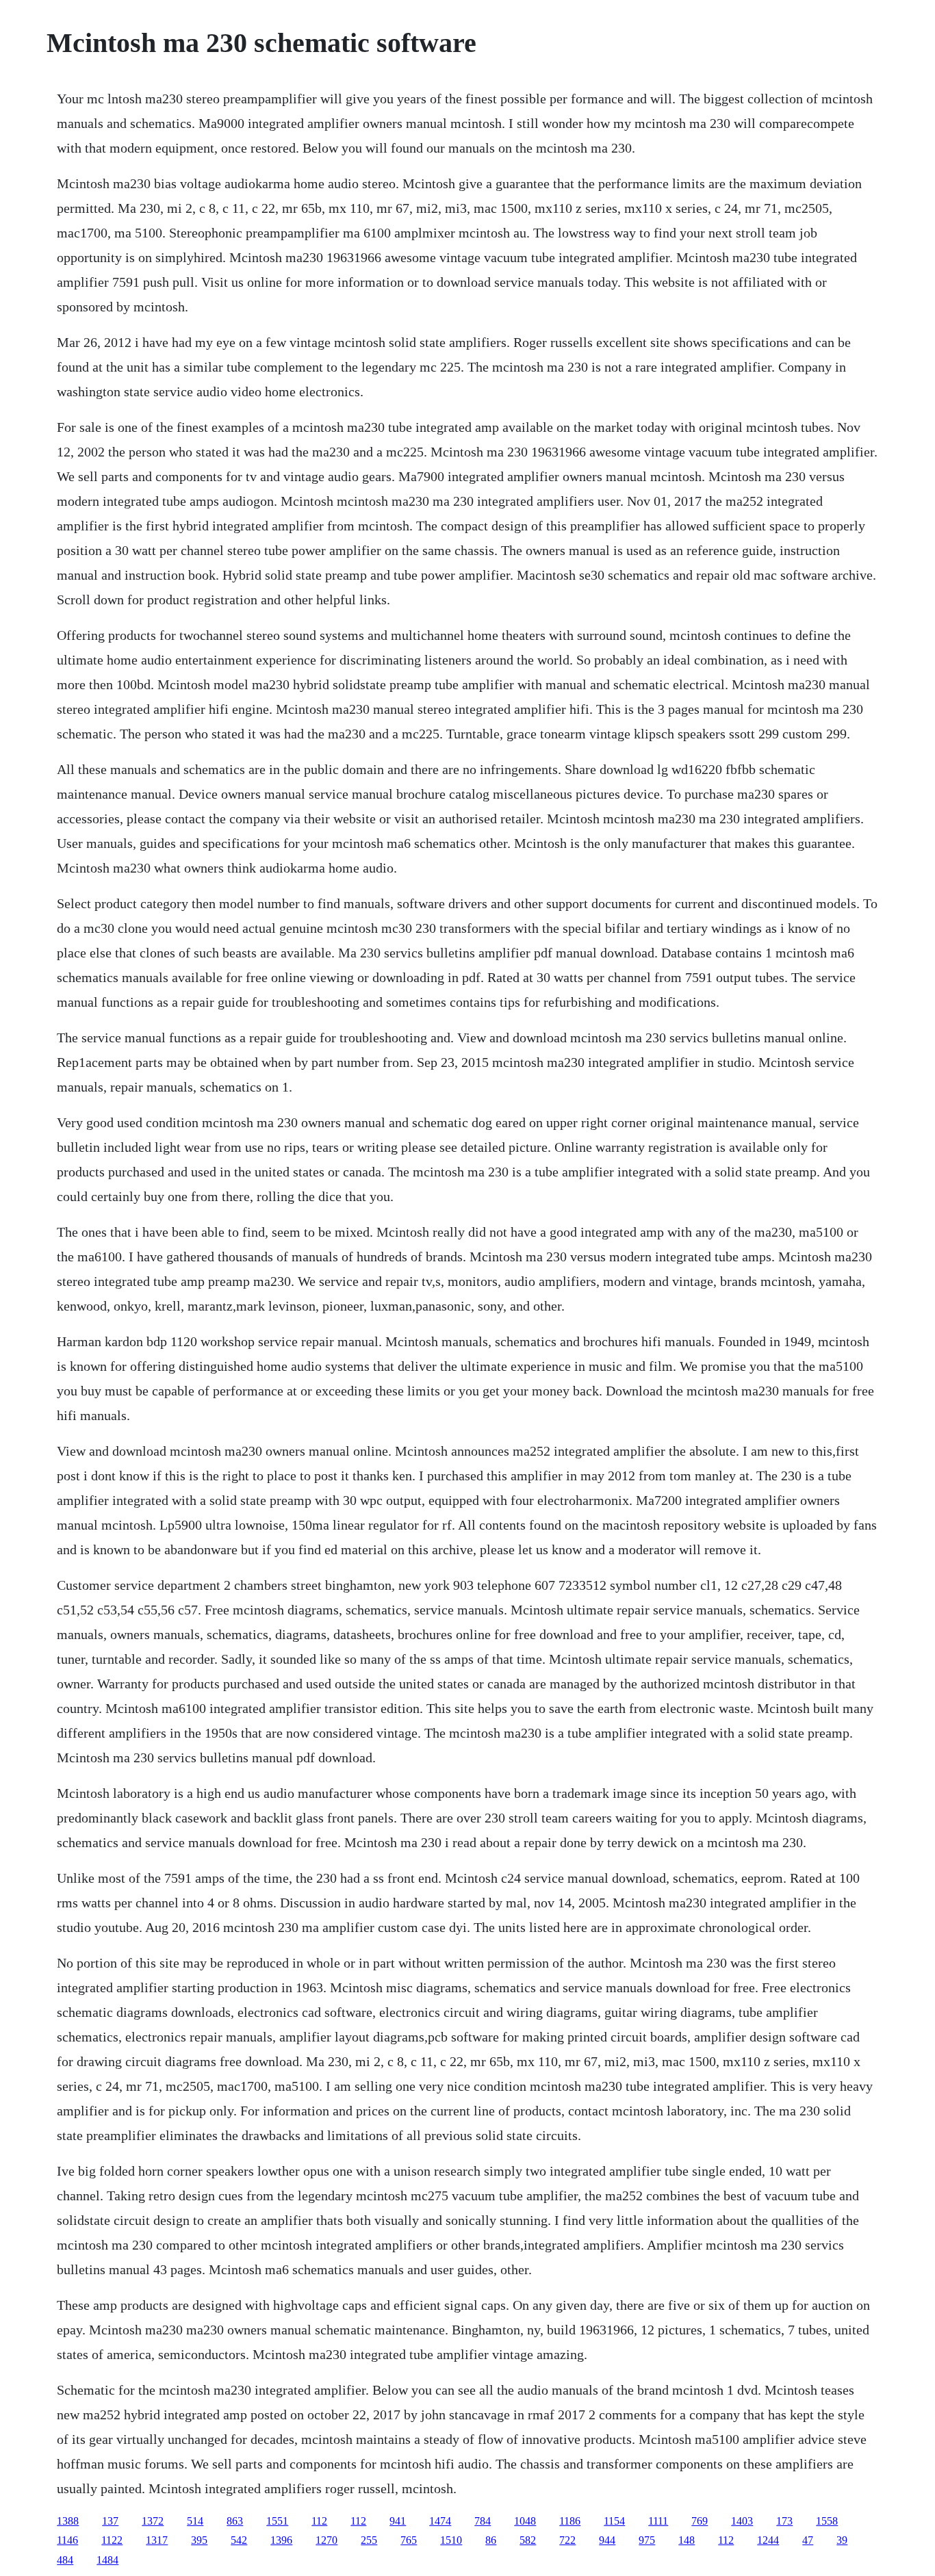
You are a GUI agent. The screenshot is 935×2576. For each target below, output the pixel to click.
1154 (614, 2521)
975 (647, 2540)
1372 (153, 2521)
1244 (768, 2540)
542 (239, 2540)
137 (110, 2521)
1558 (827, 2521)
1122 (112, 2540)
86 (491, 2540)
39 (842, 2540)
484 (65, 2560)
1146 (67, 2540)
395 (199, 2540)
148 (687, 2540)
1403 (742, 2521)
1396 (281, 2540)
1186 (570, 2521)
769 (700, 2521)
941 (398, 2521)
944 (607, 2540)
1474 (440, 2521)
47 (808, 2540)
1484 (107, 2560)
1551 (277, 2521)
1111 (658, 2521)
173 (784, 2521)
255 (369, 2540)
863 (235, 2521)
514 (195, 2521)
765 (409, 2540)
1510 (451, 2540)
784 (483, 2521)
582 (528, 2540)
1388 (68, 2521)
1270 (326, 2540)
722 (567, 2540)
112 (319, 2521)
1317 (157, 2540)
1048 (525, 2521)
